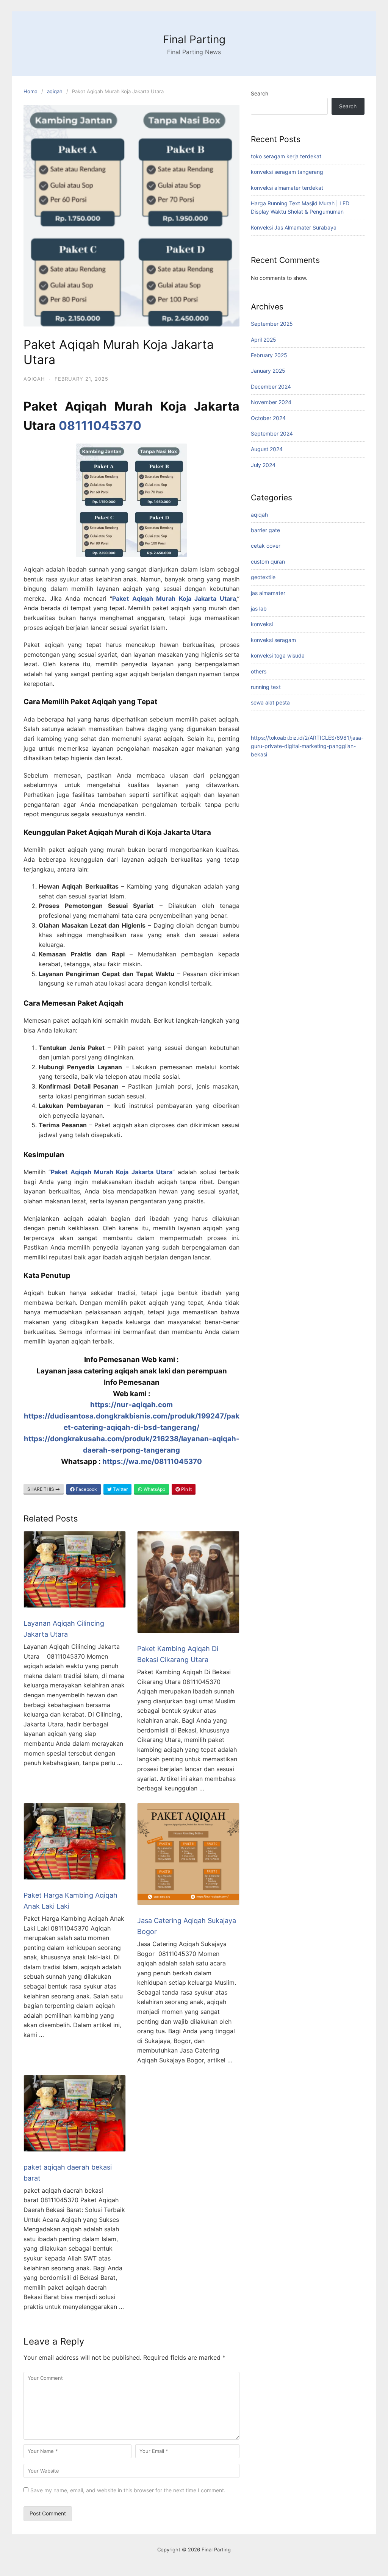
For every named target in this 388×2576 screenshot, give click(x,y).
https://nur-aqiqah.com (131, 1405)
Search (260, 93)
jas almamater (268, 593)
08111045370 (100, 426)
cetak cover (266, 546)
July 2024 (263, 465)
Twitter (120, 1489)
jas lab (259, 608)
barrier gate (265, 530)
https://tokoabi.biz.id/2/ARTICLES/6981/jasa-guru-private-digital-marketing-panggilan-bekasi (307, 746)
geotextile (263, 577)
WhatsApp (154, 1489)
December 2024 (271, 387)
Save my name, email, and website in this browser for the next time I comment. (128, 2490)
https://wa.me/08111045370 (152, 1461)
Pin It (186, 1489)
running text (266, 687)
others (259, 671)
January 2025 (268, 371)
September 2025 (272, 324)
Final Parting (194, 39)
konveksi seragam (273, 640)
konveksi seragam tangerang (287, 172)
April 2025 (264, 340)
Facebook (86, 1489)
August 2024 (267, 449)
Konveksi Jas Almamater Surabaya (294, 227)
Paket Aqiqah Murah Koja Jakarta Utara (174, 598)
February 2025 (269, 355)
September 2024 (272, 433)
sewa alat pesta (270, 702)
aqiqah (55, 91)
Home (31, 91)
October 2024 (268, 418)
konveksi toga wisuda (278, 655)
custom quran (268, 562)
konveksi (262, 624)
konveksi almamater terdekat (287, 188)
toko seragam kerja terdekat (286, 156)
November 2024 (271, 402)
